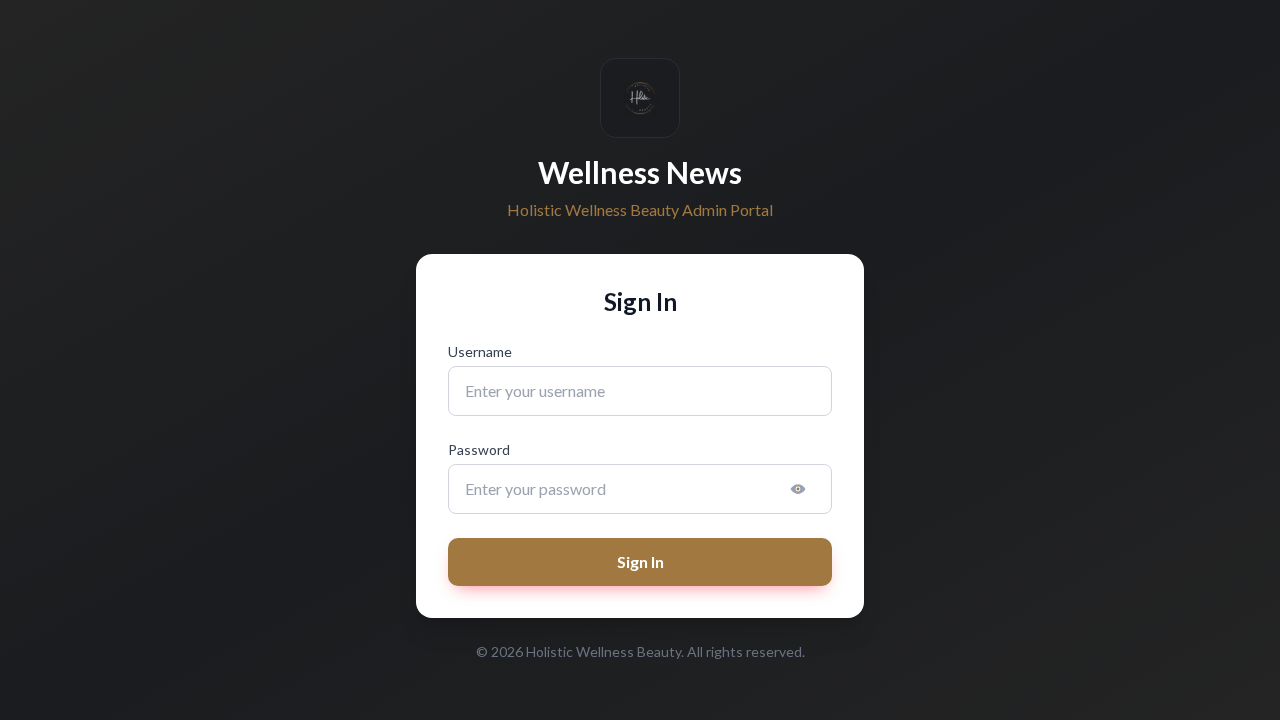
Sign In (640, 561)
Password (479, 449)
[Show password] (798, 489)
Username (480, 351)
